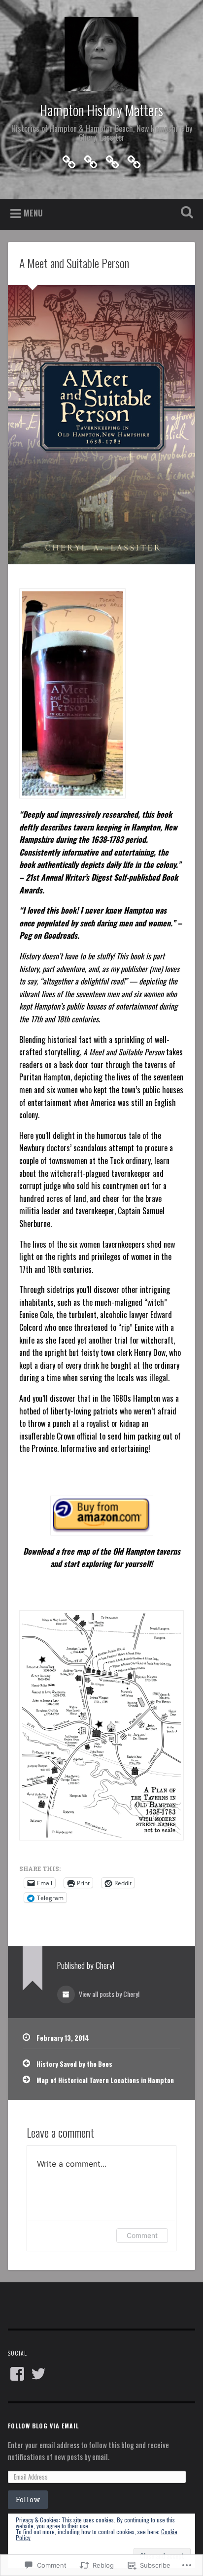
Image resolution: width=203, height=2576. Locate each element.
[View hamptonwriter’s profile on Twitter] (38, 2374)
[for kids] (112, 159)
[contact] (91, 159)
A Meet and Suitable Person (74, 263)
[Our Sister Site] (134, 159)
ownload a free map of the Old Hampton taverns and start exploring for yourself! (104, 1558)
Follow (28, 2499)
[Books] (69, 159)
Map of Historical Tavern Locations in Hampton (105, 2080)
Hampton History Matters (101, 110)
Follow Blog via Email (43, 2426)
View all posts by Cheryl (108, 1994)
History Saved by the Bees (74, 2064)
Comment (142, 2235)
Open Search (185, 213)
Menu (33, 213)
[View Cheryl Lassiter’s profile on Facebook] (17, 2374)
